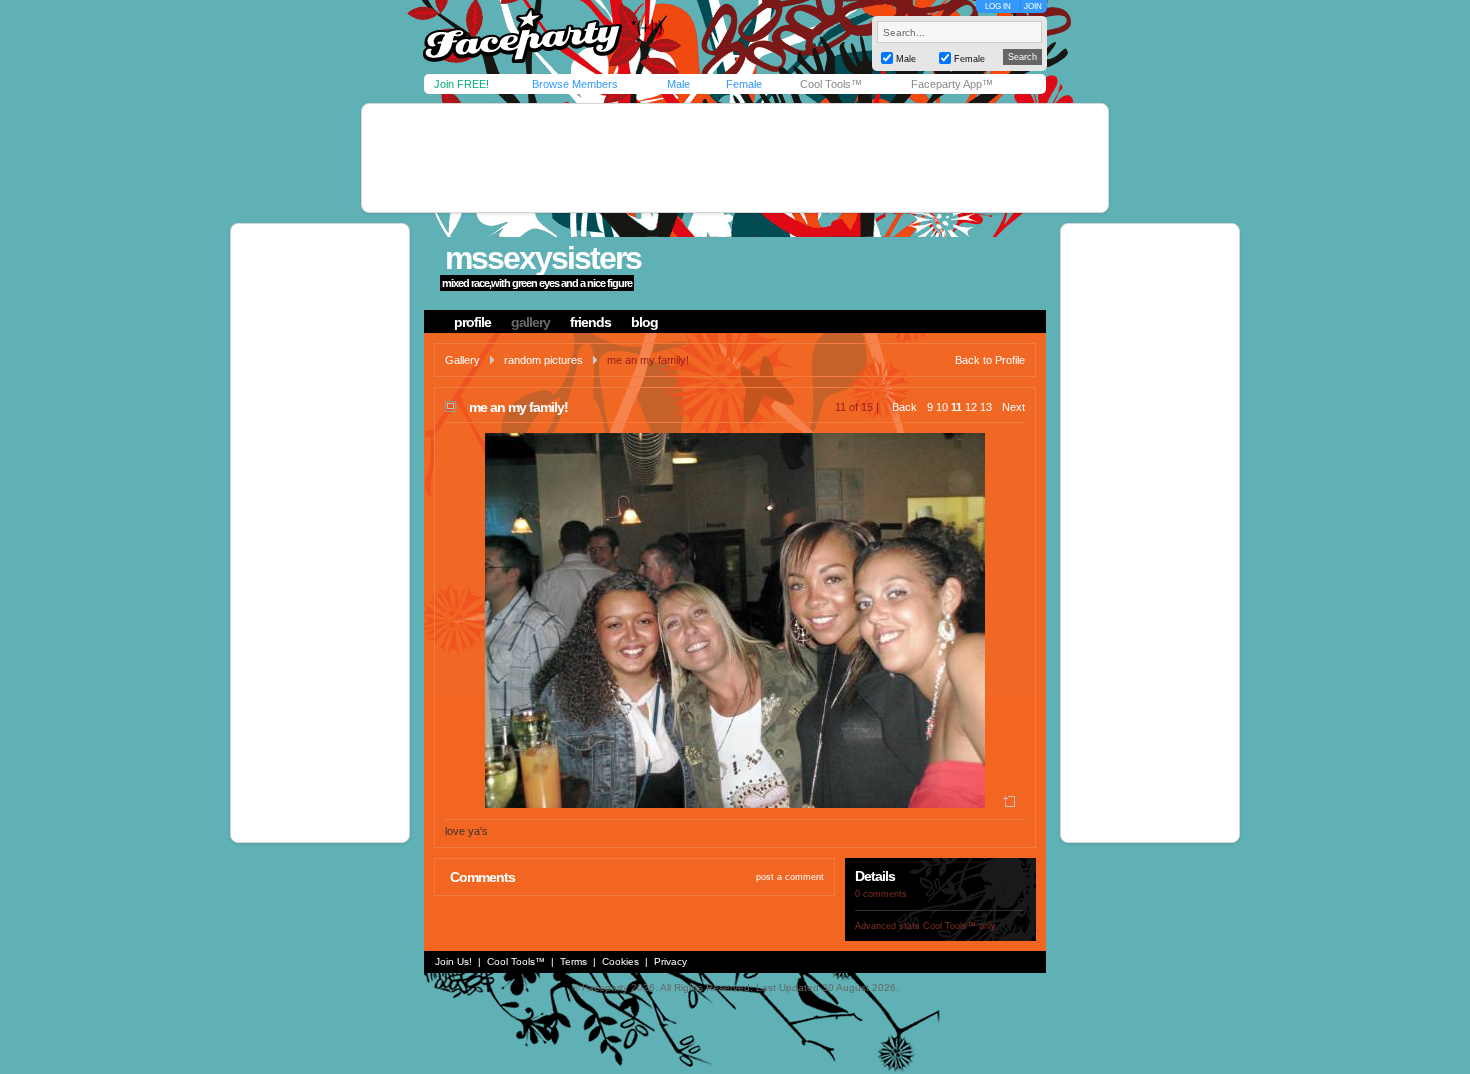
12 (971, 407)
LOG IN (998, 6)
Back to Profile (990, 360)
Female (744, 84)
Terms (573, 961)
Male (678, 84)
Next (1013, 407)
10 (942, 407)
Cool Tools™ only (959, 926)
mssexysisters (543, 258)
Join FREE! (461, 84)
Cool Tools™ (831, 84)
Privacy (670, 961)
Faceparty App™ (952, 84)
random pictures (543, 360)
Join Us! (453, 961)
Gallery (462, 360)
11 (956, 407)
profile (472, 322)
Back (904, 407)
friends (590, 322)
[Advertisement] (735, 158)
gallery (530, 322)
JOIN (1033, 6)
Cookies (620, 961)
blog (644, 322)
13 (986, 407)
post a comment (790, 877)
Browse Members (575, 84)
